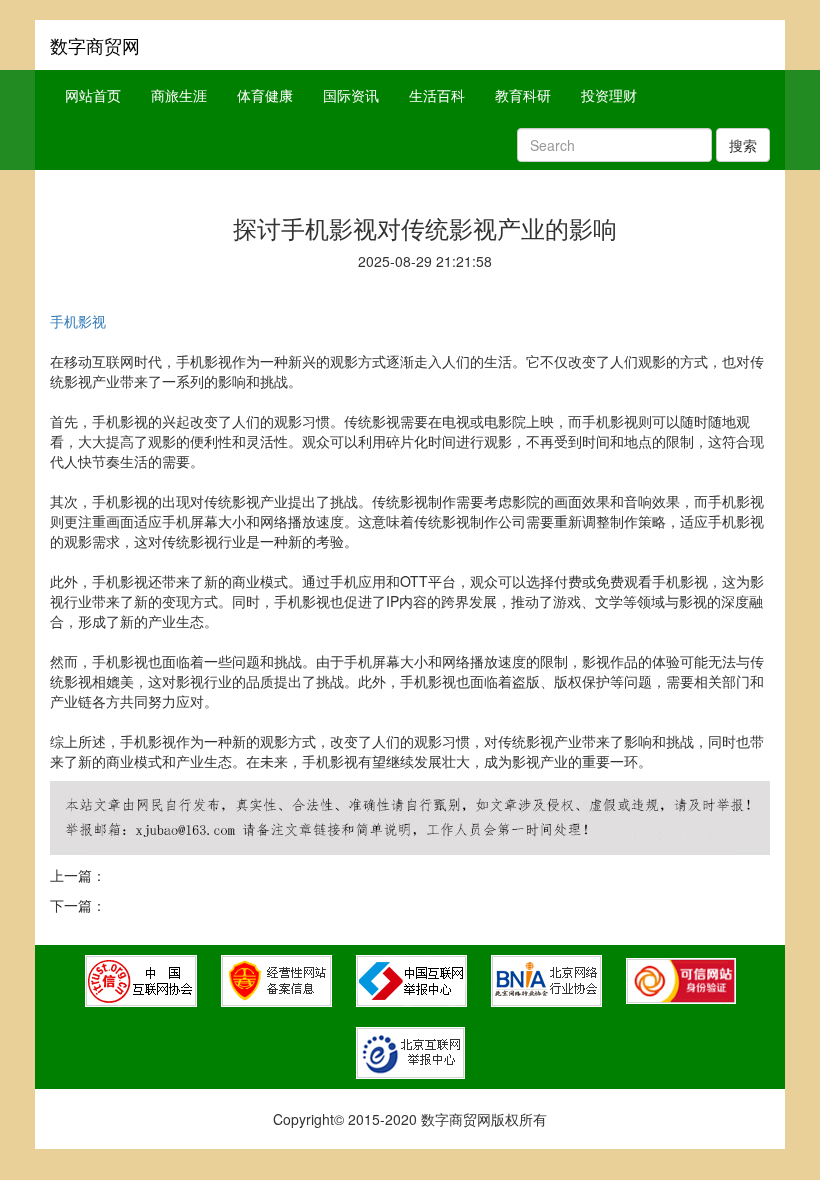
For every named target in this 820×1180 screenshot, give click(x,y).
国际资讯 (351, 95)
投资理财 (609, 95)
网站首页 (93, 95)
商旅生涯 (179, 95)
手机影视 (78, 321)
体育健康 (265, 95)
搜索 (743, 145)
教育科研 (523, 95)
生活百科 (437, 95)
